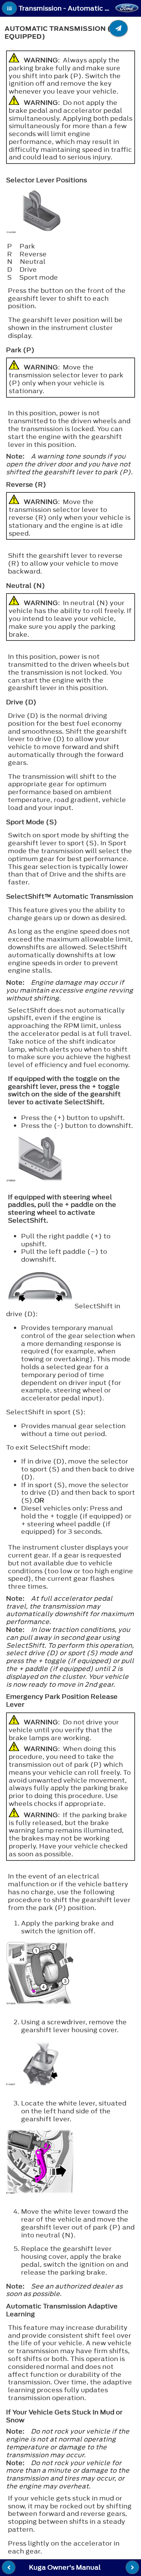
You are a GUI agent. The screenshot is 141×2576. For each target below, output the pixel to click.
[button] (9, 8)
